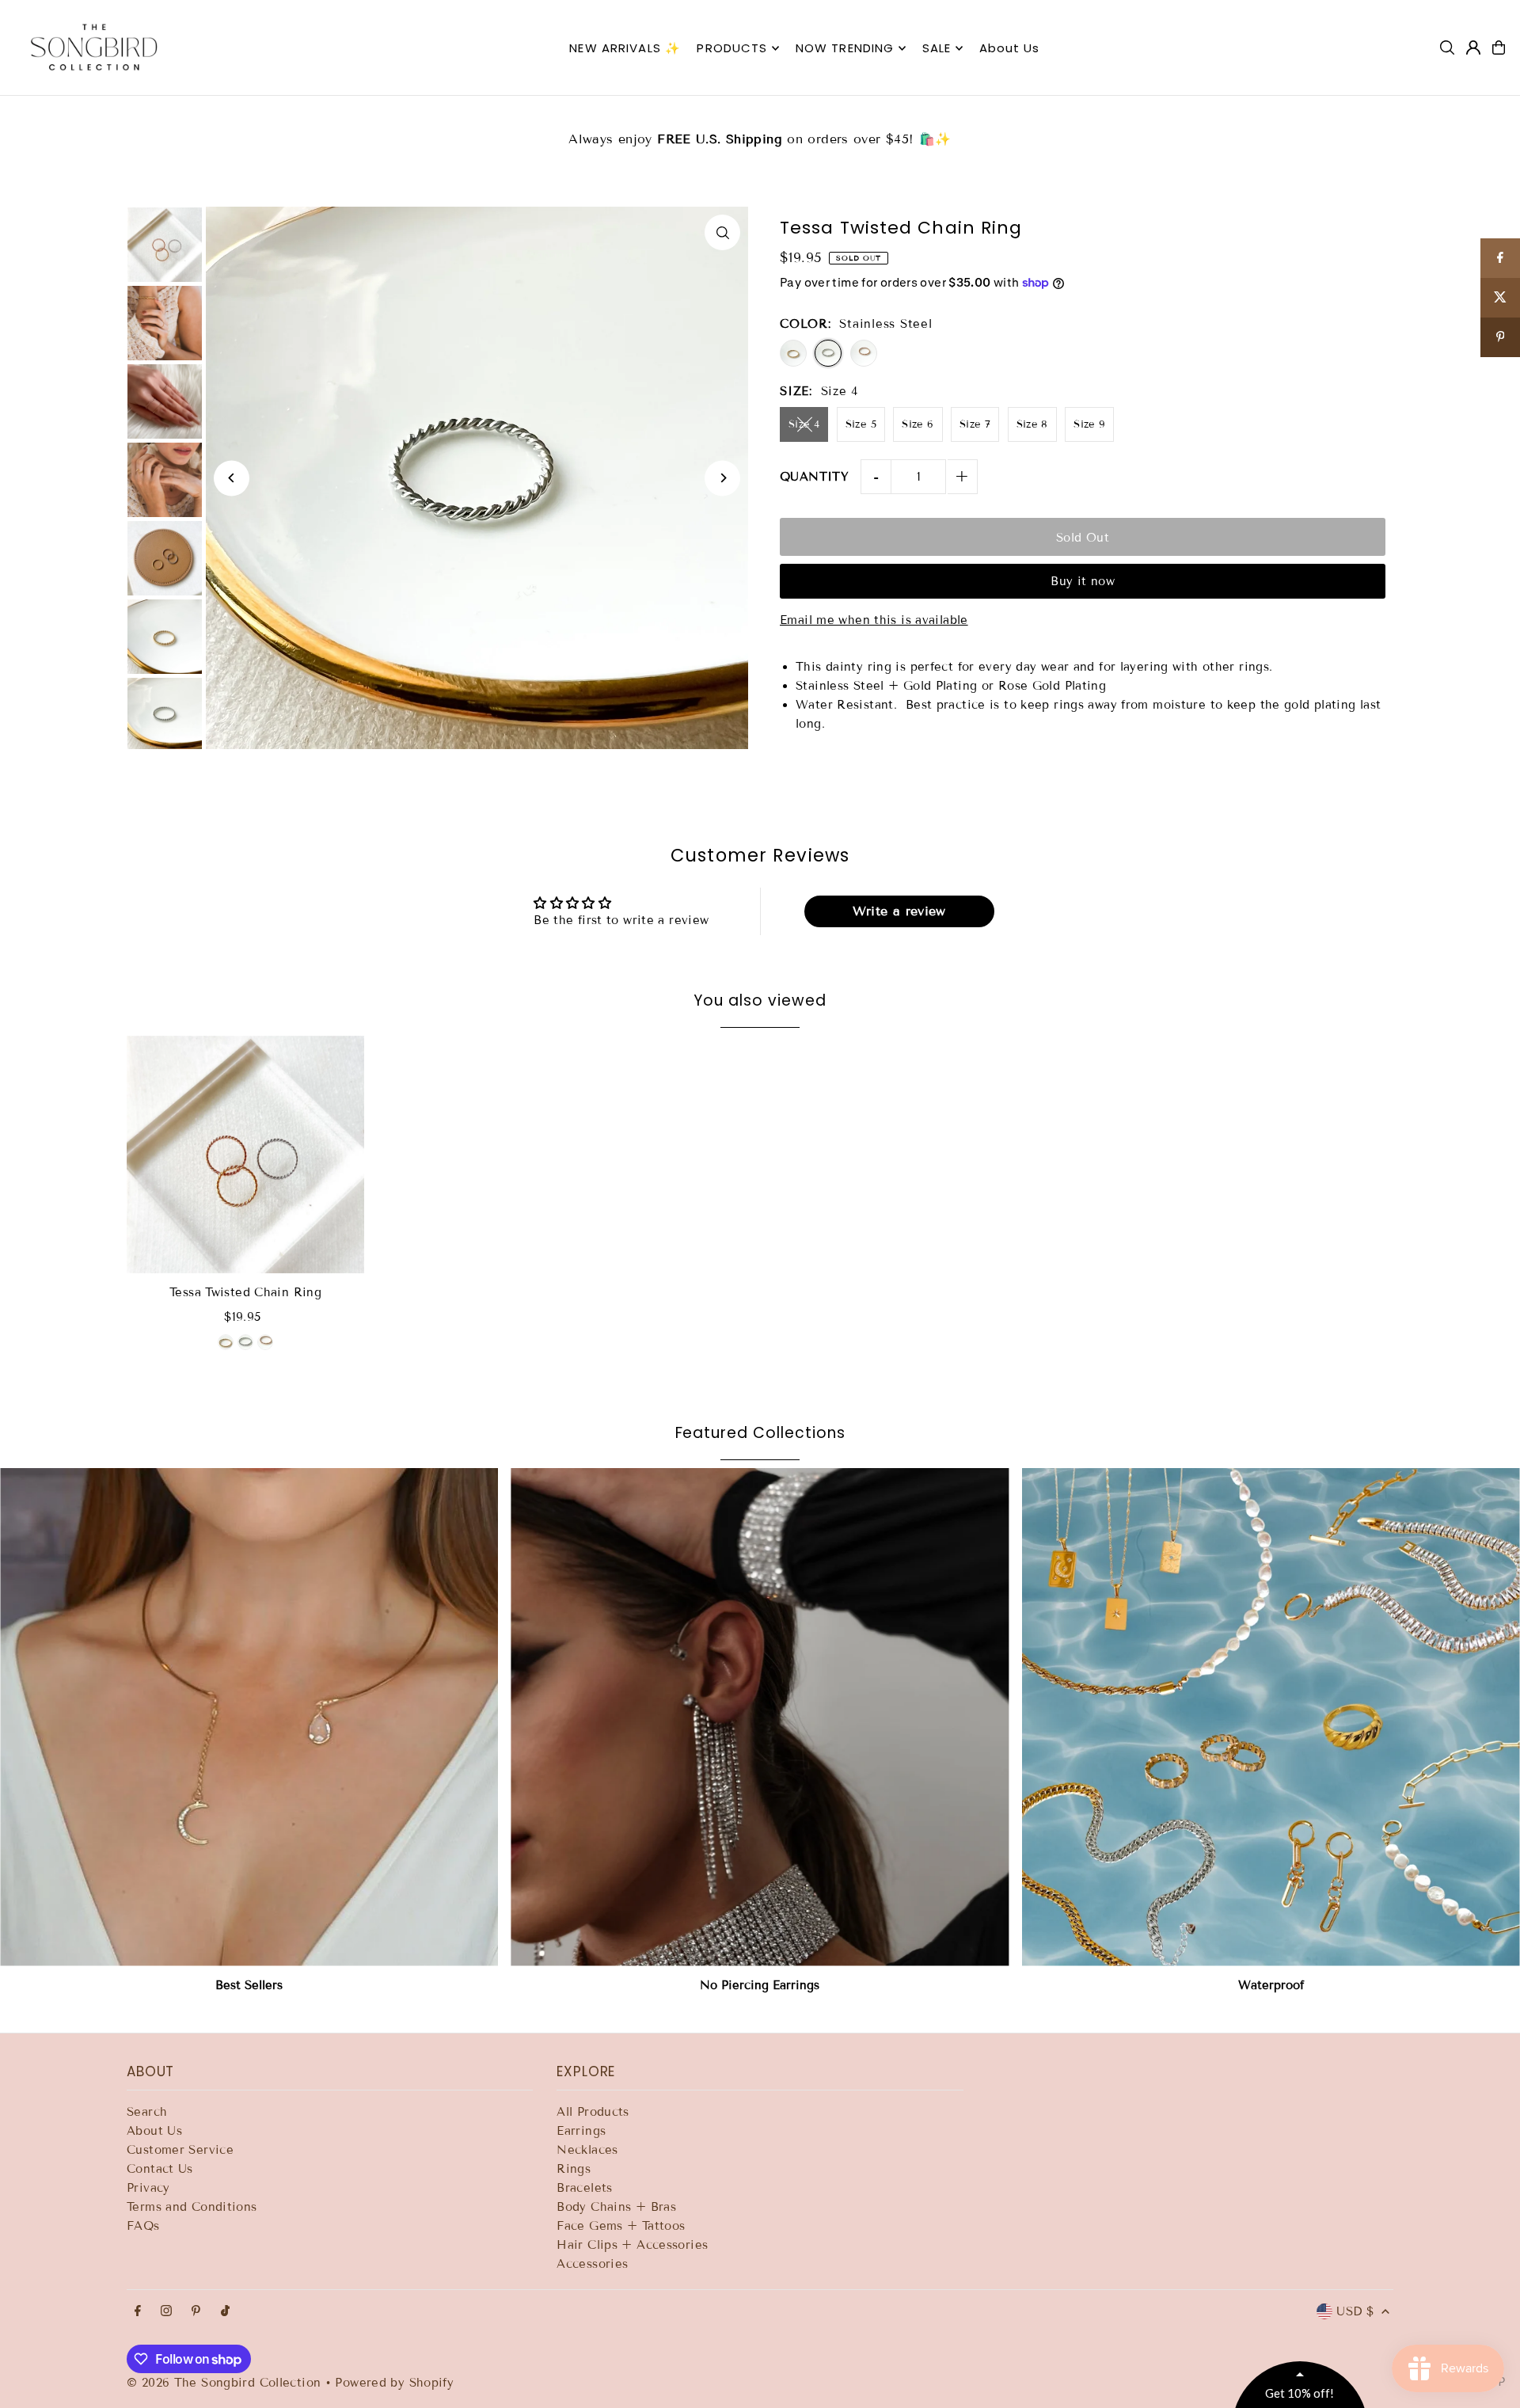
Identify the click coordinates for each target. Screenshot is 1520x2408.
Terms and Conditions (192, 2207)
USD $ (1355, 2311)
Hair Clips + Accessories (632, 2245)
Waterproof (1271, 1985)
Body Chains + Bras (616, 2207)
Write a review (899, 911)
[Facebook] (138, 2312)
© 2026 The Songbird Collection (226, 2383)
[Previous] (232, 478)
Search (147, 2112)
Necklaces (587, 2150)
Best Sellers (249, 1985)
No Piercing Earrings (760, 1985)
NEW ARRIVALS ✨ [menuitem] (625, 48)
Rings (574, 2169)
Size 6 (918, 424)
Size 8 (1032, 424)
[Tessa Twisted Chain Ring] (245, 1155)
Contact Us (160, 2169)
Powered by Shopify (394, 2383)
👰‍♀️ (760, 129)
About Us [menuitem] (1010, 48)
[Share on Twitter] (1500, 298)
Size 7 (975, 424)
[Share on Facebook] (1500, 258)
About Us (154, 2131)
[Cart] (1499, 48)
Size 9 (1089, 424)
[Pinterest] (196, 2312)
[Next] (722, 478)
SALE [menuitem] (937, 48)
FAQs (143, 2226)
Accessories (592, 2264)
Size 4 (804, 424)
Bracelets (584, 2188)
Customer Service (180, 2150)
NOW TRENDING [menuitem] (845, 48)
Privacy (148, 2188)
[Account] (1473, 48)
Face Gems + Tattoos (621, 2226)
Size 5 (861, 424)
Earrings (581, 2131)
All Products (593, 2112)
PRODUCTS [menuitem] (732, 48)
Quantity (814, 477)
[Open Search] (1447, 48)
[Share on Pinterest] (1500, 337)
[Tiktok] (225, 2312)
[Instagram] (166, 2312)
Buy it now (1083, 581)
